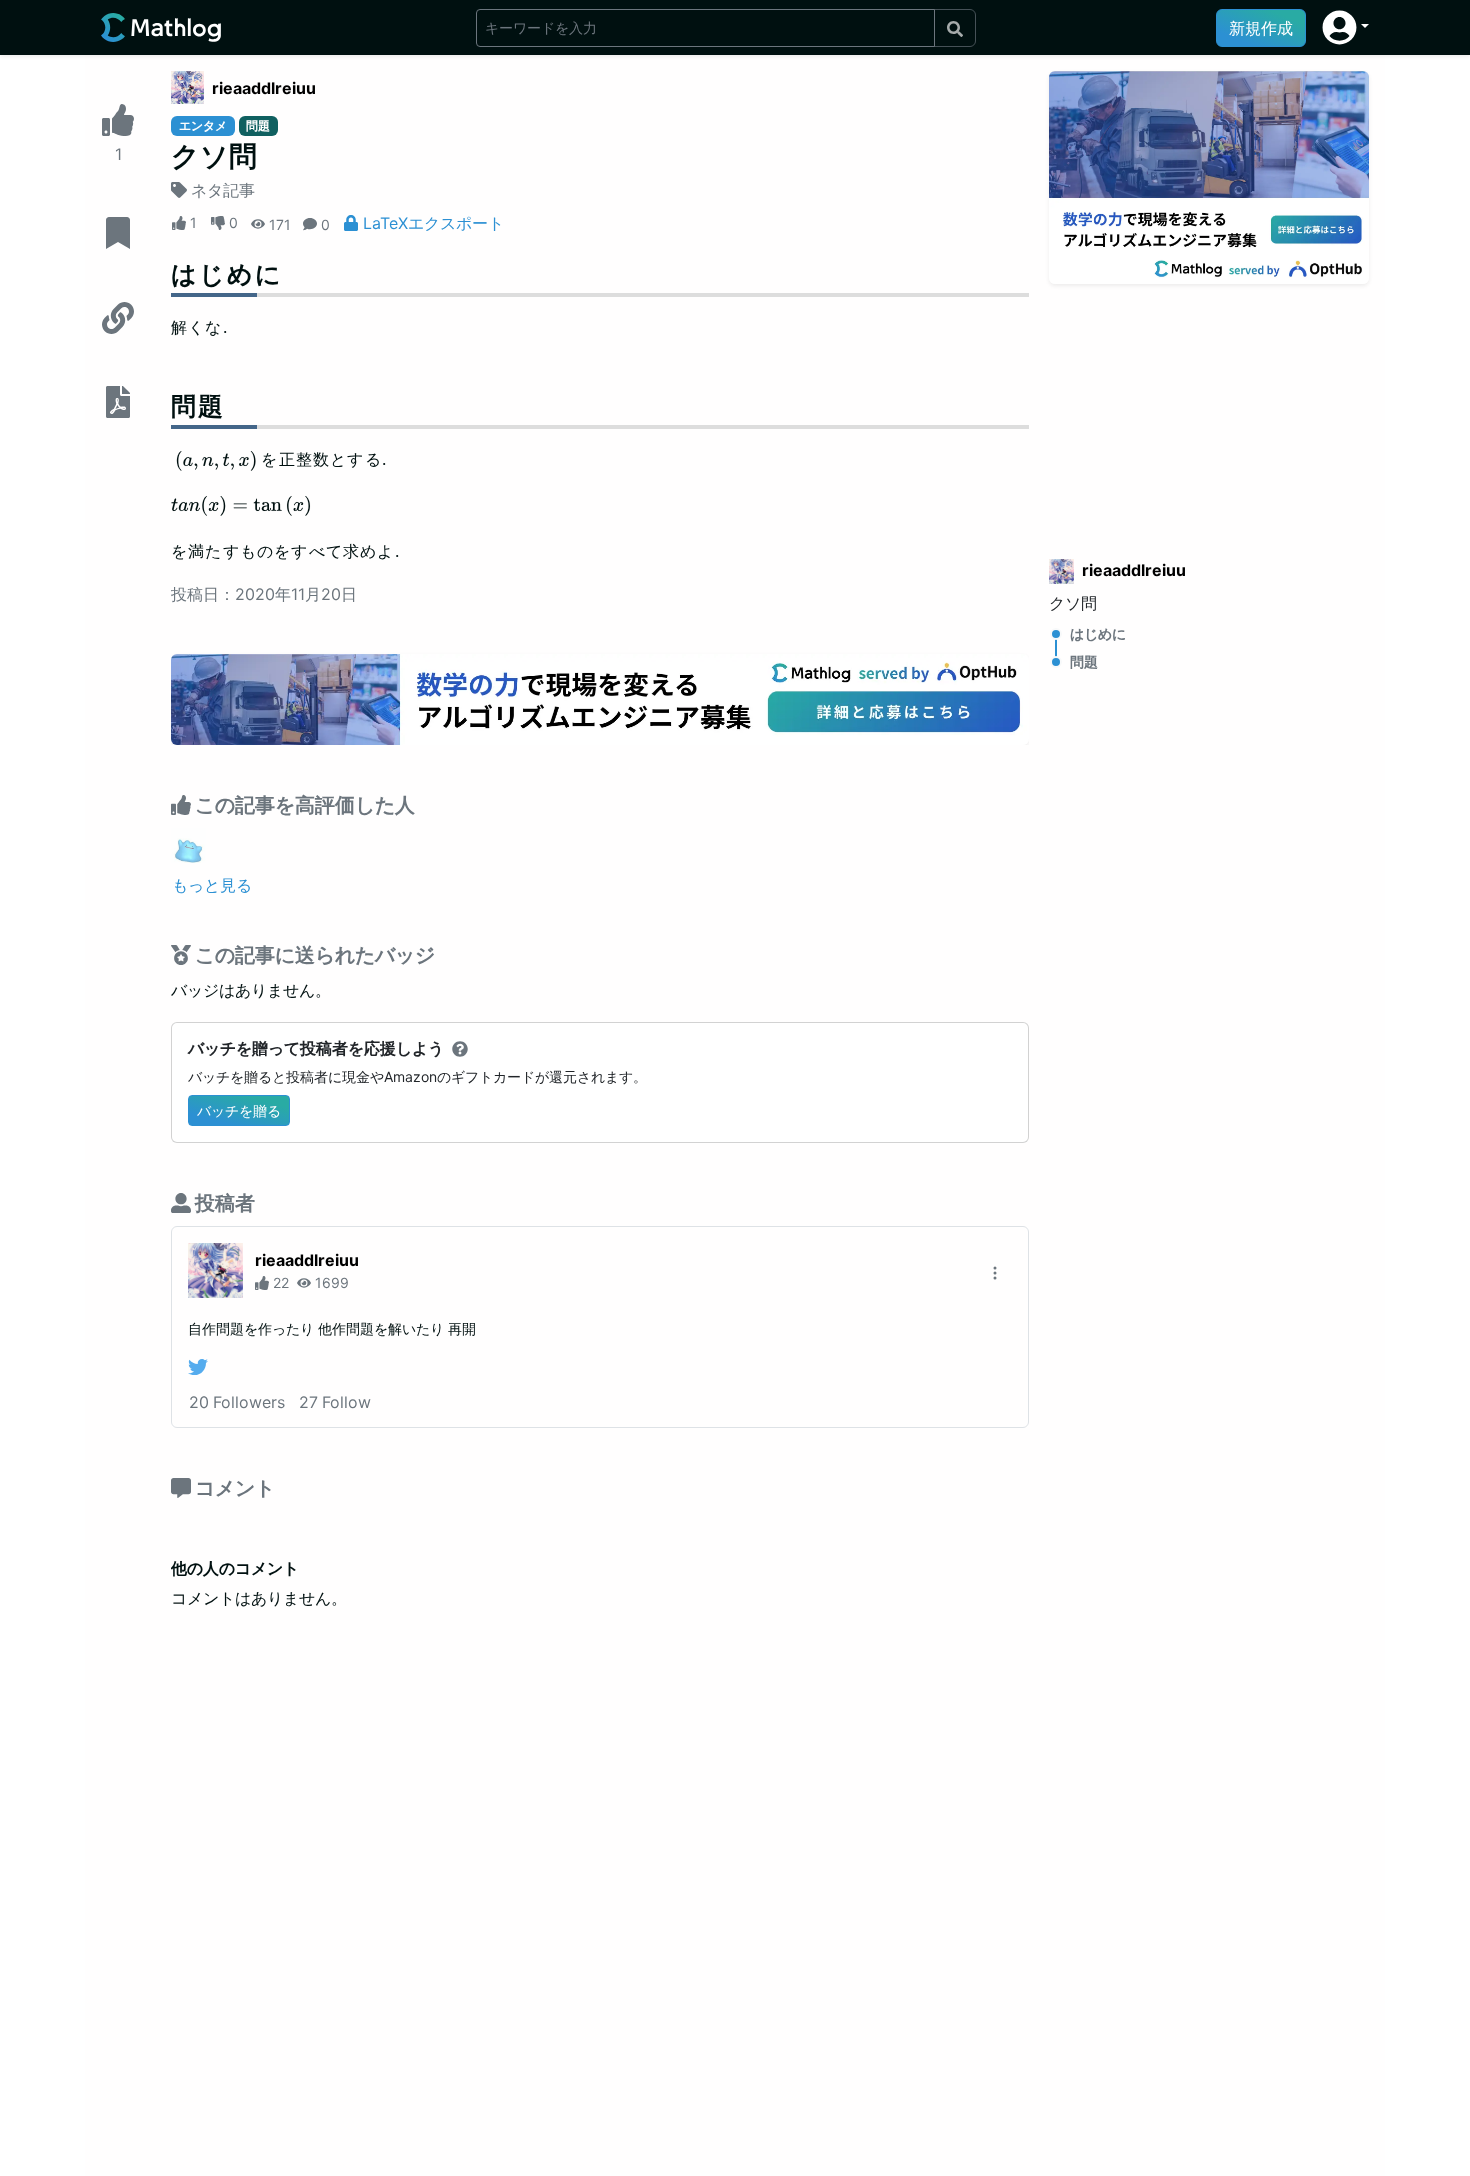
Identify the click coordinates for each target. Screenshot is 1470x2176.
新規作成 (1261, 28)
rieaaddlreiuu (264, 88)
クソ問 (1073, 603)
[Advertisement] (1209, 409)
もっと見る (212, 885)
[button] (1345, 27)
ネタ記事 (223, 190)
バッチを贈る (239, 1110)
